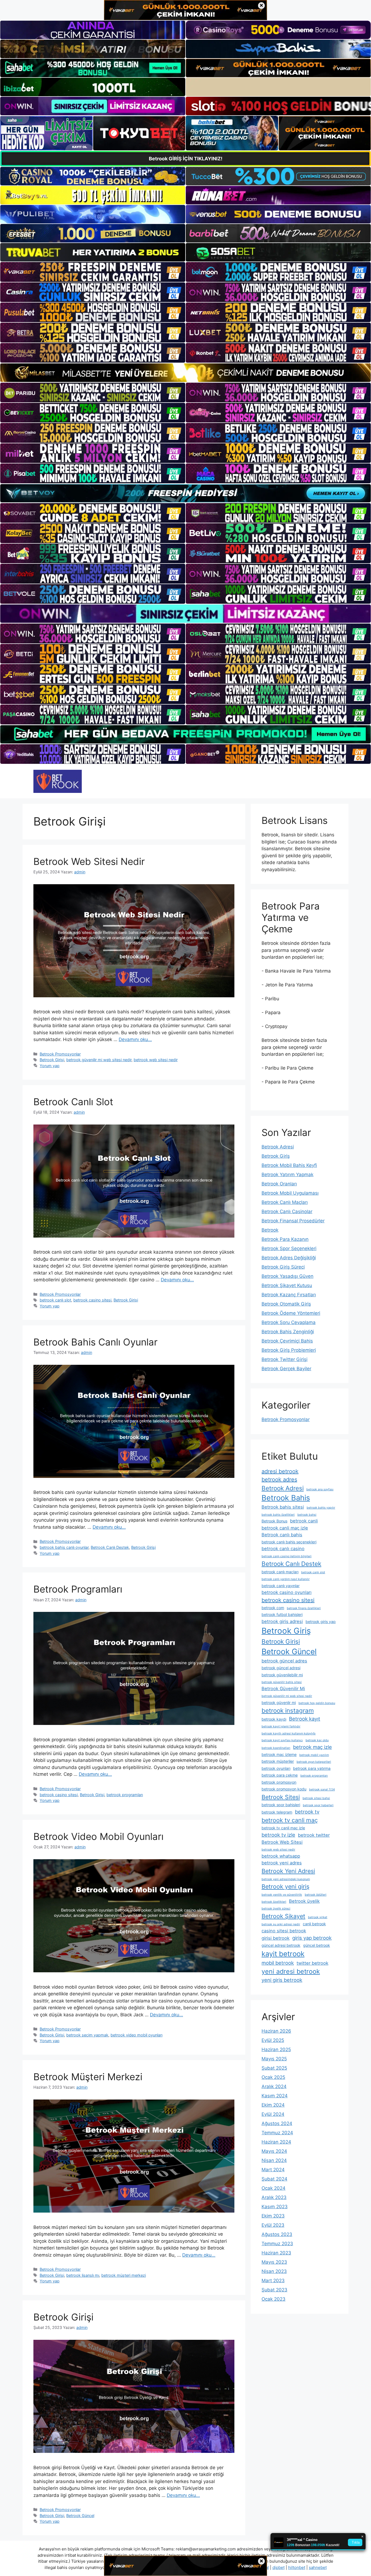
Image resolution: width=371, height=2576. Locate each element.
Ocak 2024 (273, 2188)
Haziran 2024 (276, 2142)
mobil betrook (278, 1963)
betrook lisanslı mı (83, 2275)
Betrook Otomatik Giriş (286, 1304)
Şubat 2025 (274, 2068)
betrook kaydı (274, 1719)
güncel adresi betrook (281, 1945)
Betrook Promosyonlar (60, 1054)
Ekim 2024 (273, 2105)
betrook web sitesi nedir (156, 1060)
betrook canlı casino (283, 1549)
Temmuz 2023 (277, 2244)
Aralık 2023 (274, 2197)
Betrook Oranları (279, 1184)
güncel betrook (317, 1945)
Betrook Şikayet (283, 1916)
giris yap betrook (312, 1938)
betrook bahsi (307, 1515)
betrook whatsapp (281, 1856)
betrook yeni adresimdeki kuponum (286, 1879)
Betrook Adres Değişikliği (289, 1258)
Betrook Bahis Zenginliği (288, 1332)
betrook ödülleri (316, 1895)
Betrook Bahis (286, 1498)
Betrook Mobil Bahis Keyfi (289, 1165)
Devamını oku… (135, 1039)
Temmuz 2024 (277, 2133)
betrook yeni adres (282, 1863)
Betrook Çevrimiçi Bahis (287, 1341)
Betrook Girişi (52, 1060)
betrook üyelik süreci (276, 1909)
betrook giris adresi (282, 1621)
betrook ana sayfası (320, 1489)
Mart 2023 (273, 2281)
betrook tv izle (278, 1835)
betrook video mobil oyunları (136, 2035)
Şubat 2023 (274, 2290)
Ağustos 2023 (277, 2234)
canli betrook (314, 1924)
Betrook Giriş (276, 1156)
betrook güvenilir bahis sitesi (282, 1682)
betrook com (273, 1608)
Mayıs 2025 (274, 2059)
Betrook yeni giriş (285, 1886)
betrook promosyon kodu (284, 1789)
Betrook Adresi (278, 1147)
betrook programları (125, 1795)
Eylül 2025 (273, 2040)
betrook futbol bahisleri (282, 1614)
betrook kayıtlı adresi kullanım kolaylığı (289, 1734)
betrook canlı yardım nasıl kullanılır (286, 1579)
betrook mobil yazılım (314, 1755)
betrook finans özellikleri (304, 1608)
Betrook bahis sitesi (283, 1507)
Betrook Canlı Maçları (285, 1202)
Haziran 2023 (276, 2253)
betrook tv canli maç (290, 1820)
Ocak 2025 (273, 2077)
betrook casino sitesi (92, 1300)
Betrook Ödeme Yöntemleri (291, 1313)
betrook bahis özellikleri (278, 1515)
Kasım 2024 (275, 2096)
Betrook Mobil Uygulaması (290, 1193)
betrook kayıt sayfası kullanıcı (282, 1740)
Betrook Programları (78, 1589)
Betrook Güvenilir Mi (283, 1689)
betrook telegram (277, 1812)
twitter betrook (312, 1963)
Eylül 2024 (273, 2114)
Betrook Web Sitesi (282, 1842)
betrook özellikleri (274, 1902)
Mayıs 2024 (274, 2151)
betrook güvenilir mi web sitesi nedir (99, 1060)
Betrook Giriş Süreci (283, 1267)
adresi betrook (280, 1471)
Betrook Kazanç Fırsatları (289, 1295)
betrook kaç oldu (317, 1740)
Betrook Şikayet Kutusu (287, 1285)
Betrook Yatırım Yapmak (287, 1175)
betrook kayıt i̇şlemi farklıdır (281, 1726)
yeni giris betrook (282, 1980)
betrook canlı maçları (280, 1572)
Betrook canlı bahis (282, 1535)
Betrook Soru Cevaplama (289, 1322)
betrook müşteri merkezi (124, 2275)
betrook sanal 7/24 (322, 1790)
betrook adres (279, 1479)
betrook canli (304, 1521)
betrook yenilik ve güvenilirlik (282, 1895)
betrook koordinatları (276, 1748)
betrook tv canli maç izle (283, 1828)
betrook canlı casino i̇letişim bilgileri (287, 1556)
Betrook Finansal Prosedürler (293, 1221)
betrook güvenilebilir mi (282, 1675)
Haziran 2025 (276, 2049)
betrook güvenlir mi (279, 1703)
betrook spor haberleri (318, 1805)
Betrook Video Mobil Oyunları (98, 1836)
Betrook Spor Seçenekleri (289, 1248)
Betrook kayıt (305, 1719)
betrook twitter (314, 1835)
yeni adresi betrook (291, 1971)
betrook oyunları (276, 1768)
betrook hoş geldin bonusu (317, 1703)
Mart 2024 (273, 2170)
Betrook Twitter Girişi (284, 1359)
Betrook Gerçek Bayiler (286, 1369)
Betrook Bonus (274, 1521)
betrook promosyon (279, 1782)
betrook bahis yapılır (321, 1508)
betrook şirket (318, 1917)
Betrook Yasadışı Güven (287, 1276)
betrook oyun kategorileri (314, 1762)
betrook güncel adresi (281, 1668)
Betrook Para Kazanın (285, 1239)
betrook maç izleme (279, 1754)
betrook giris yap (321, 1622)
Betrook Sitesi (281, 1797)
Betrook (270, 1230)
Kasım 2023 (275, 2207)
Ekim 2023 (273, 2216)
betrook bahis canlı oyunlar (64, 1547)
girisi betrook (276, 1938)
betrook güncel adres (284, 1661)
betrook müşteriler (278, 1761)
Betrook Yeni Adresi (288, 1871)
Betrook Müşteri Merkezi (88, 2077)
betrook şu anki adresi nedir (281, 1924)
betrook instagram (288, 1710)
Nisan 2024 (274, 2160)
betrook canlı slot (55, 1300)
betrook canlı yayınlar (281, 1586)
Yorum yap (50, 1066)
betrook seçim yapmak (87, 2035)
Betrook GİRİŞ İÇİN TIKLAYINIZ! (186, 159)
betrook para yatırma (312, 1768)
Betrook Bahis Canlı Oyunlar (95, 1342)
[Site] (93, 272)
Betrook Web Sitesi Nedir (89, 861)
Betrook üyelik (304, 1901)
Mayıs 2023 (274, 2262)
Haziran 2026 (276, 2031)
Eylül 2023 (273, 2225)
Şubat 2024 (274, 2179)
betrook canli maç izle (285, 1528)
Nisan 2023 (274, 2271)
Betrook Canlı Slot (73, 1102)
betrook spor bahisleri (281, 1805)
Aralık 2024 (274, 2086)
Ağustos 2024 (277, 2123)
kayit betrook (283, 1954)
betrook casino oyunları (287, 1592)
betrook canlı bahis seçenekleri (289, 1542)
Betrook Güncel (80, 2516)
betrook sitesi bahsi (316, 1798)
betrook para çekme (280, 1775)
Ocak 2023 (273, 2299)
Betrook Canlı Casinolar (287, 1211)
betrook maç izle (312, 1747)
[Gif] (185, 373)
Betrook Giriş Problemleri (289, 1350)
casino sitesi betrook (284, 1931)
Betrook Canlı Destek (110, 1547)
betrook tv (307, 1812)
